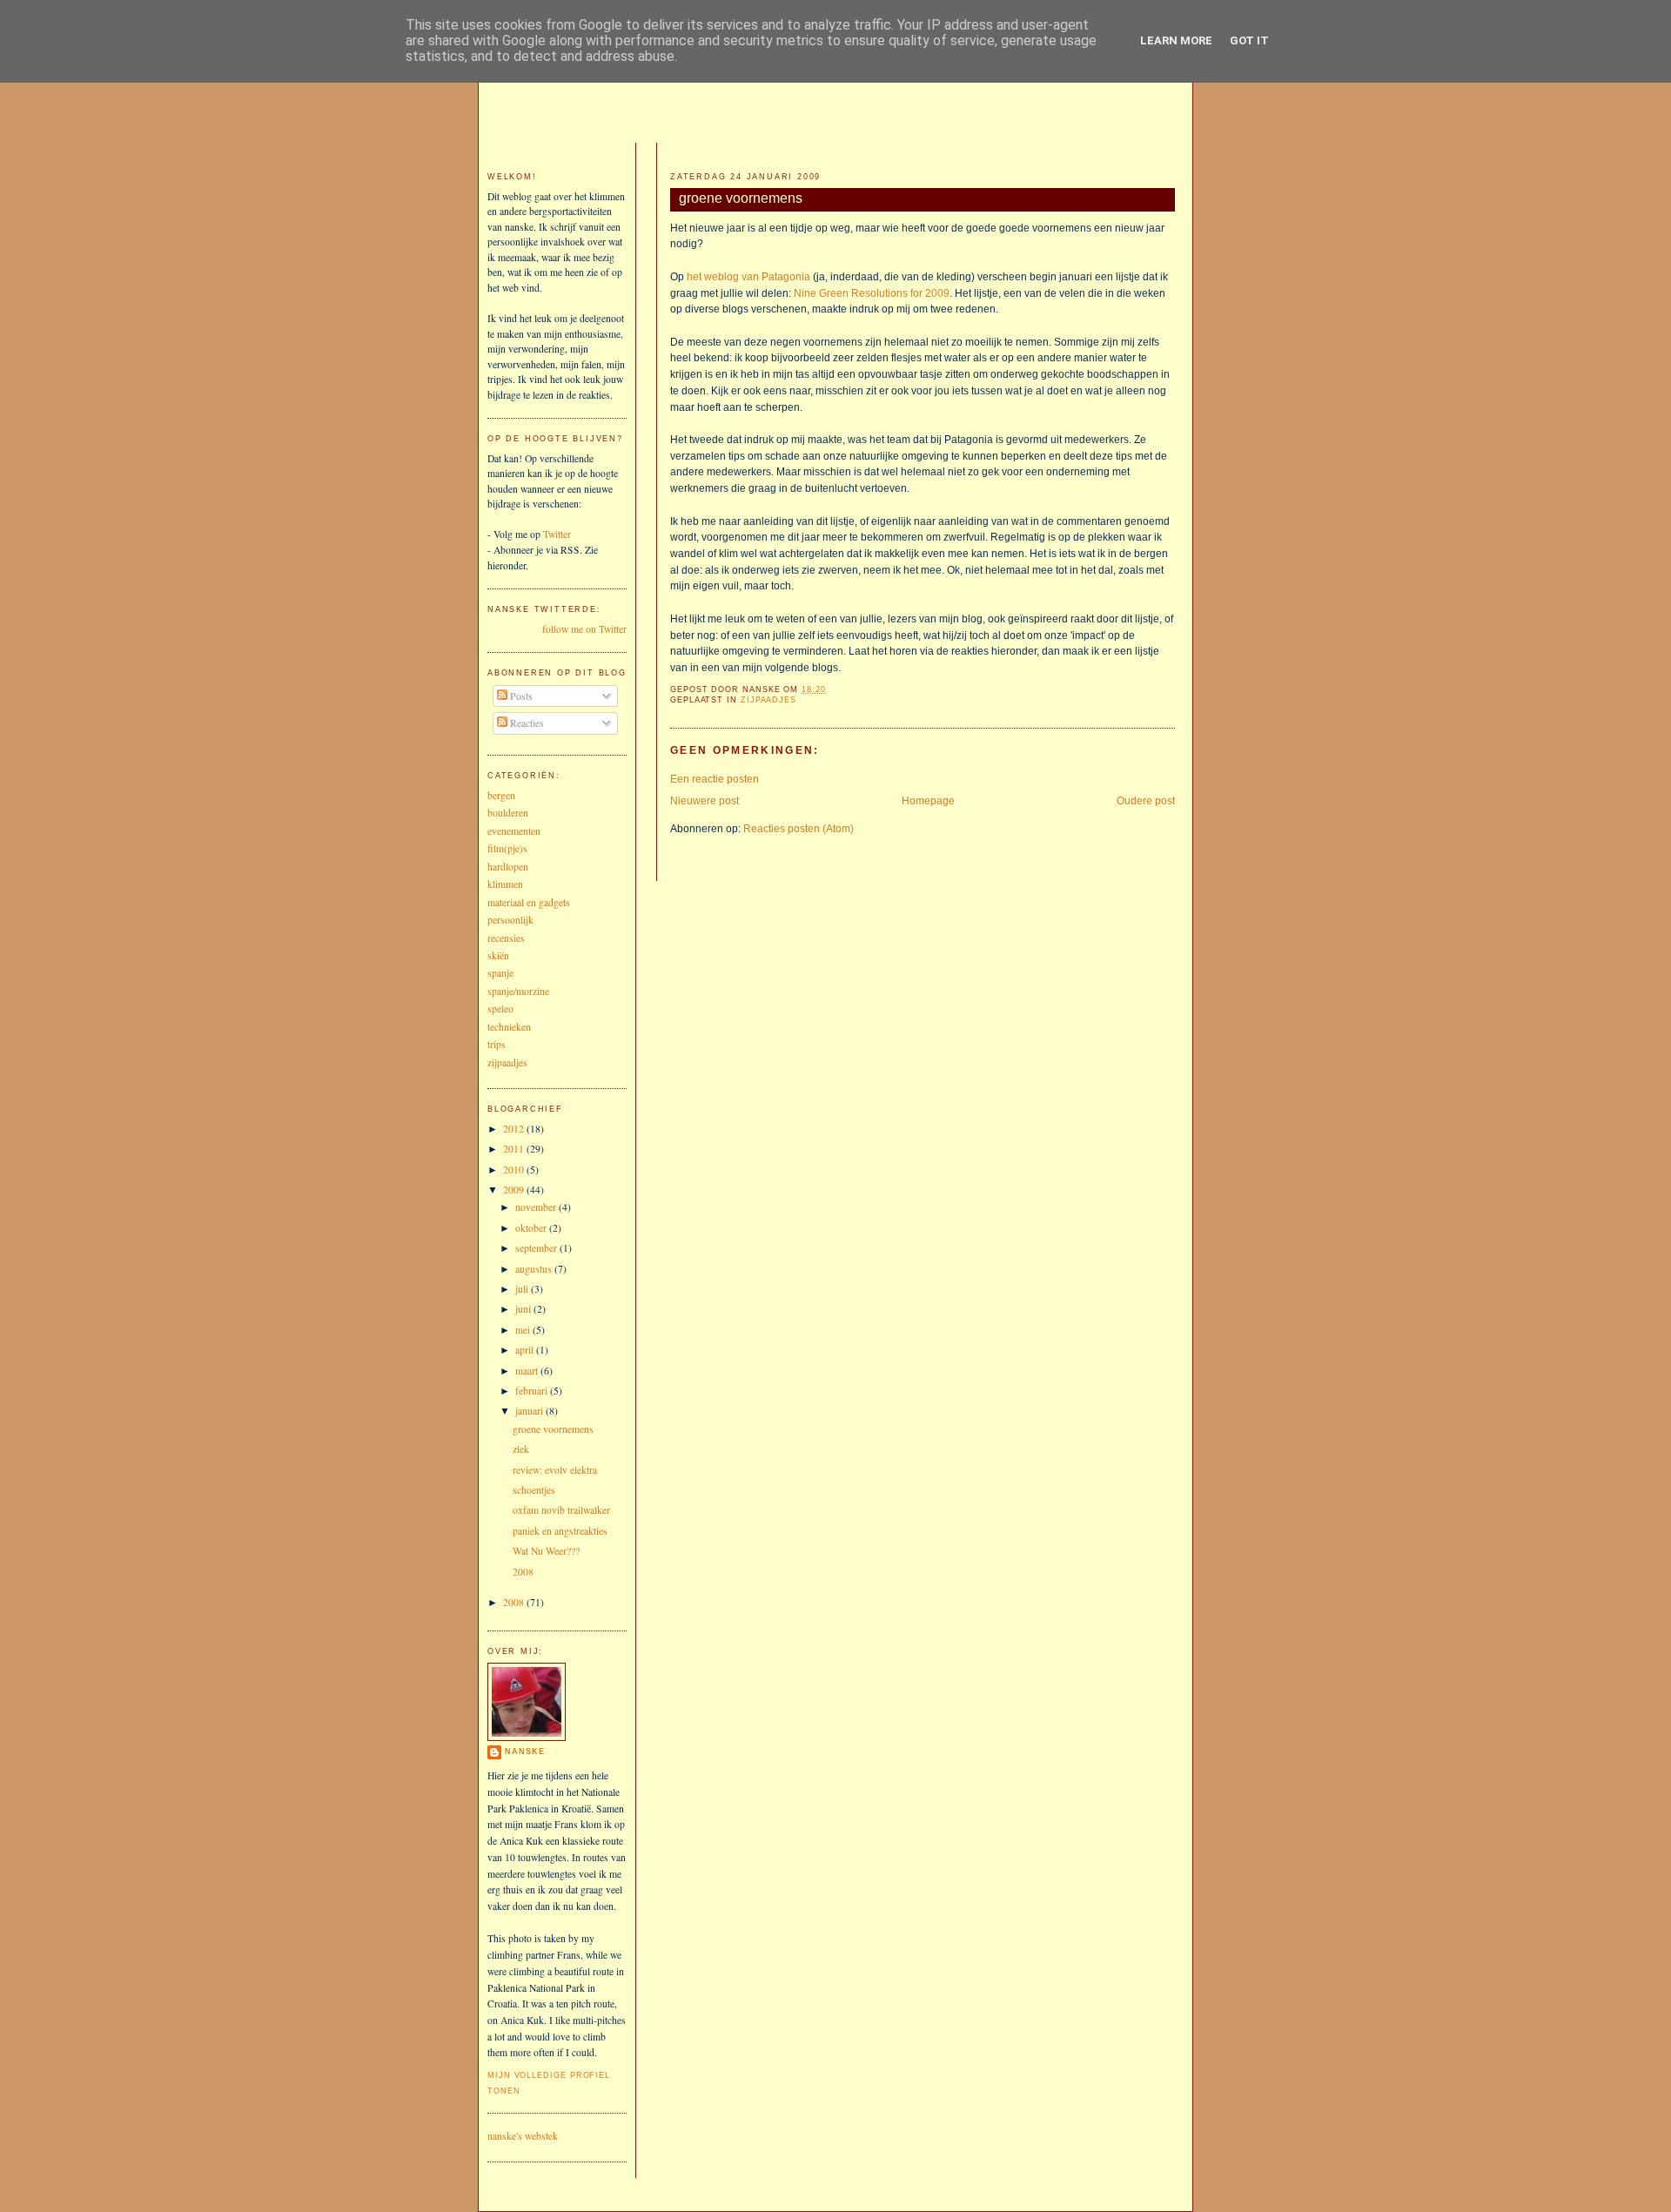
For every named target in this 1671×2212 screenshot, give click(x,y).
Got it (1249, 40)
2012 (515, 1129)
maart (528, 1371)
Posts (520, 696)
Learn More (1176, 40)
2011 (515, 1149)
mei (524, 1330)
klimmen (505, 884)
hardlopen (508, 867)
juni (524, 1309)
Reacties (526, 723)
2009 (515, 1190)
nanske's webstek (523, 2136)
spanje (500, 973)
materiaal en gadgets (529, 902)
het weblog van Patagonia (748, 276)
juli (523, 1289)
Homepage (928, 800)
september (537, 1248)
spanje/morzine (518, 991)
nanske (524, 1751)
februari (533, 1391)
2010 (515, 1170)
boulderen (508, 813)
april (526, 1350)
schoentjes (534, 1490)
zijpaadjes (768, 700)
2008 (523, 1572)
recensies (506, 938)
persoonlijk (510, 920)
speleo (500, 1009)
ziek (521, 1449)
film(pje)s (507, 848)
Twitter (557, 534)
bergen (501, 795)
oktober (532, 1228)
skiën (498, 955)
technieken (509, 1027)
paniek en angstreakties (560, 1531)
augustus (535, 1269)
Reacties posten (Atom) (799, 828)
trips (497, 1044)
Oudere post (1146, 800)
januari (530, 1411)
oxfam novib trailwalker (561, 1510)
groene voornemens (741, 198)
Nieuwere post (705, 800)
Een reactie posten (715, 779)
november (537, 1207)
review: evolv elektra (555, 1470)
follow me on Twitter (584, 629)
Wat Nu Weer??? (546, 1551)
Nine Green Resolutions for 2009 (872, 293)
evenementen (514, 831)
